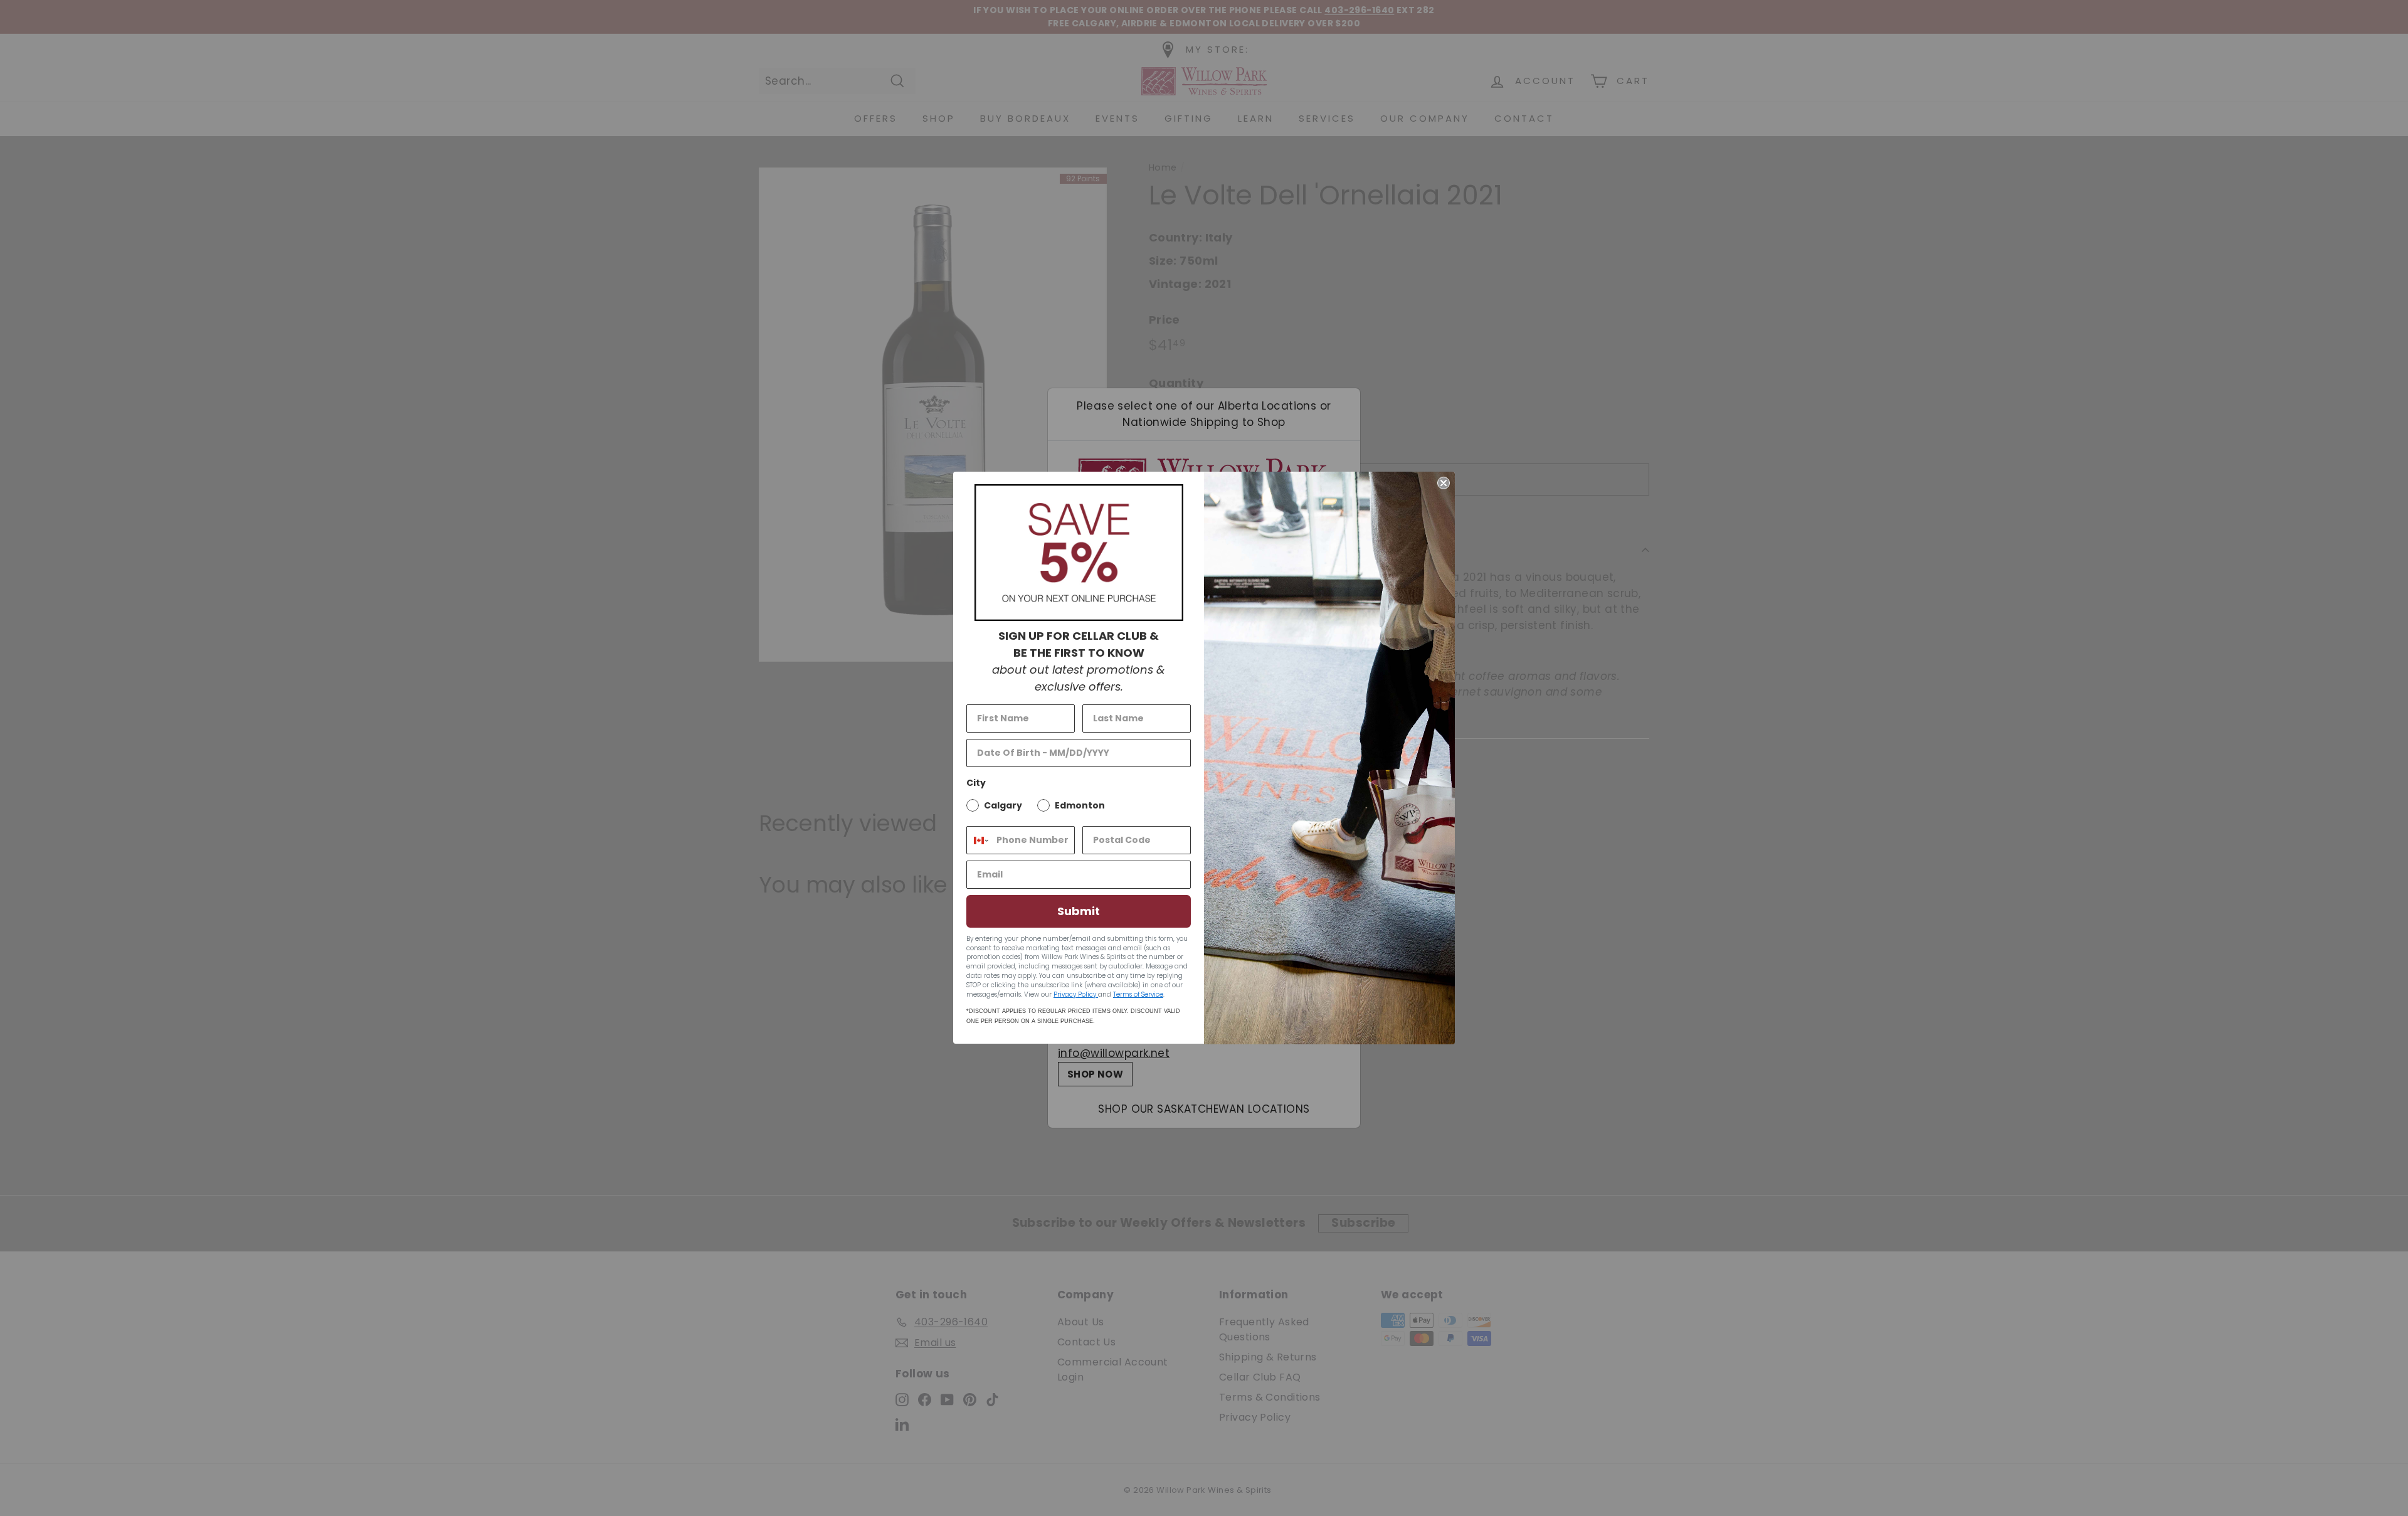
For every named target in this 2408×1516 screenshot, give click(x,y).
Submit (1079, 911)
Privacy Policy (1076, 994)
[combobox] (979, 840)
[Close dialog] (1444, 483)
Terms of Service (1138, 994)
